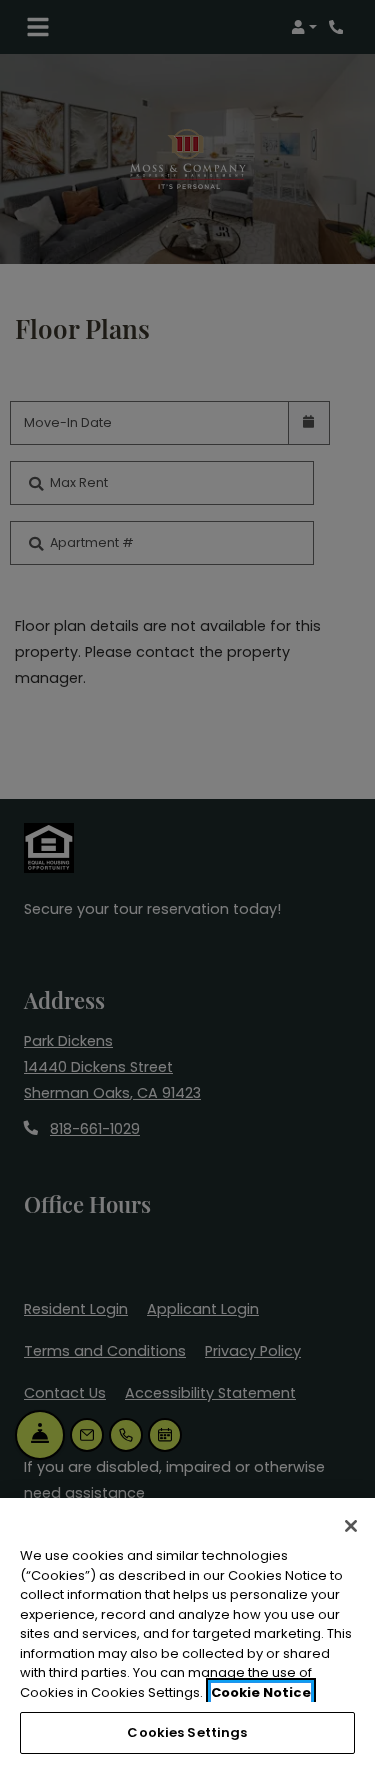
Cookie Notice (261, 1692)
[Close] (351, 1526)
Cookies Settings (187, 1732)
